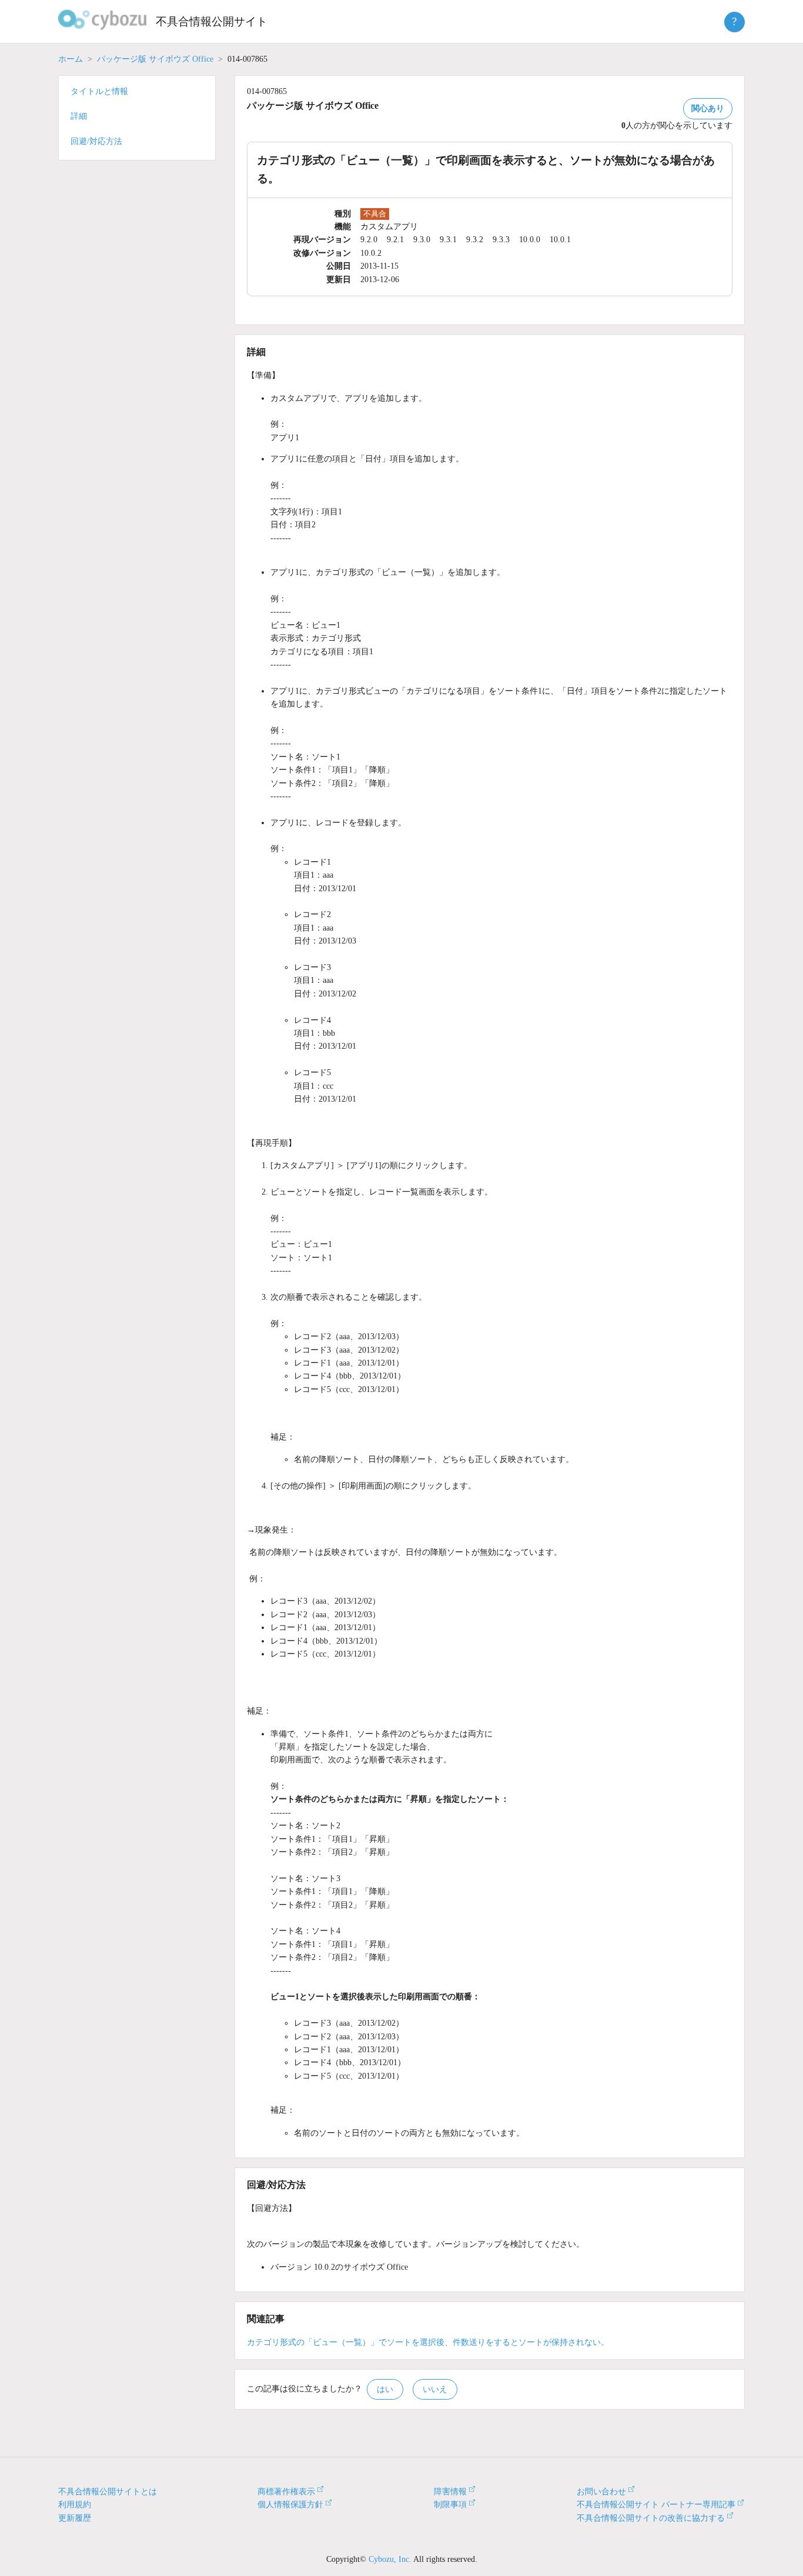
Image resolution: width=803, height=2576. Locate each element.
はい (385, 2389)
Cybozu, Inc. (390, 2559)
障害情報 (450, 2492)
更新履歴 (75, 2518)
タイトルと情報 (99, 91)
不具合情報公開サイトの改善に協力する (651, 2518)
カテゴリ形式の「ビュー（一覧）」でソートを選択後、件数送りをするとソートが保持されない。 (428, 2342)
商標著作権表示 (286, 2492)
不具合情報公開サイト (212, 21)
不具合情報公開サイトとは (108, 2492)
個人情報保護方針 (290, 2505)
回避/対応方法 (96, 141)
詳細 (79, 116)
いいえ (435, 2389)
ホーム (71, 59)
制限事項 (450, 2505)
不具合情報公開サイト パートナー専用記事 (656, 2505)
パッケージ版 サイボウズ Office (155, 59)
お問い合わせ (601, 2492)
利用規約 (75, 2505)
